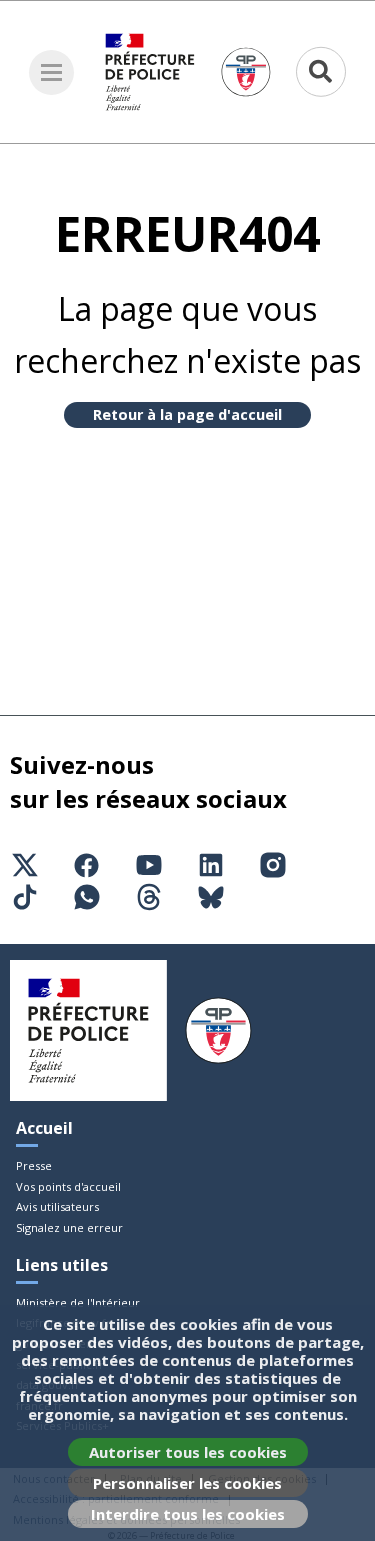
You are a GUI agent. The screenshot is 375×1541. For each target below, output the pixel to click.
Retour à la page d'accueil (187, 414)
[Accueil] (188, 72)
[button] (51, 72)
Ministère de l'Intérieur (78, 1302)
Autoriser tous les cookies (188, 1452)
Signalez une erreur (69, 1227)
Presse (34, 1165)
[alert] (187, 1423)
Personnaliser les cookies (187, 1483)
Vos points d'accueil (68, 1186)
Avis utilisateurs (57, 1206)
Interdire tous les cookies (188, 1514)
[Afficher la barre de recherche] (321, 72)
